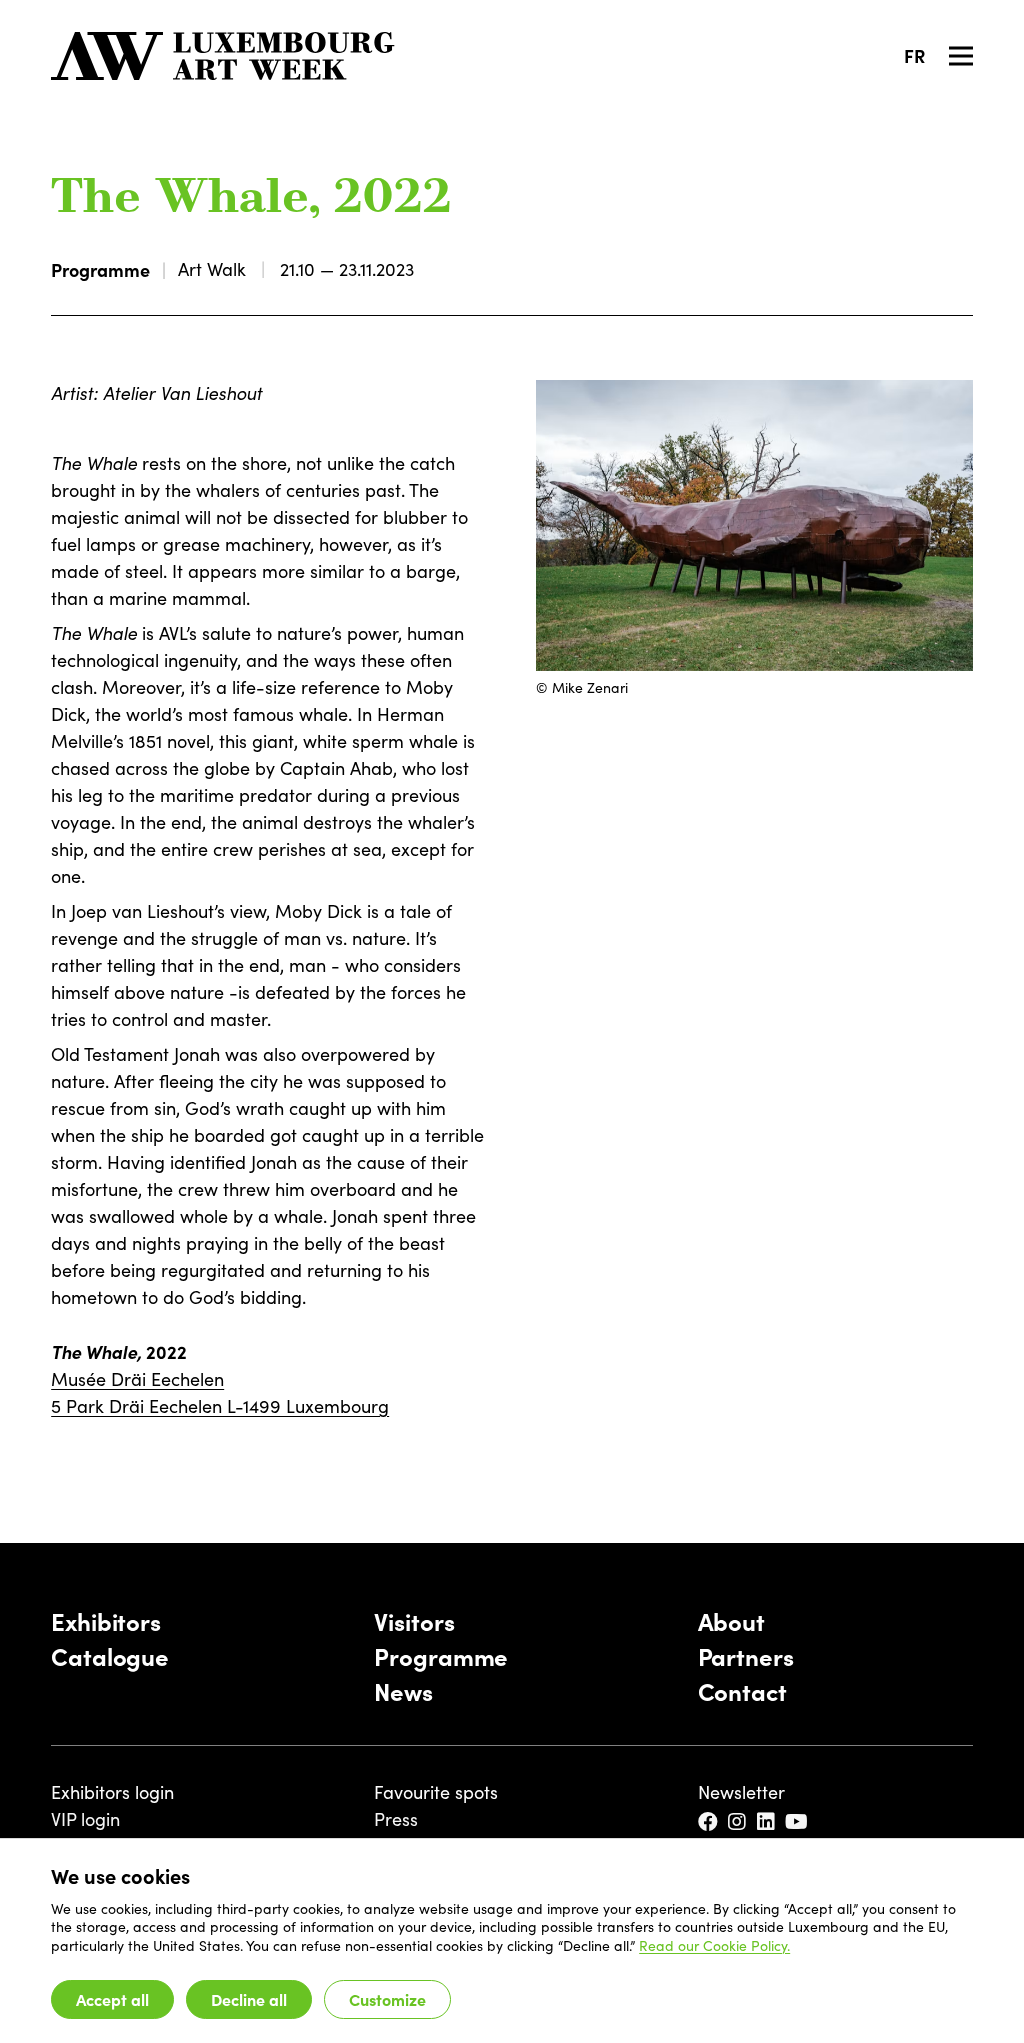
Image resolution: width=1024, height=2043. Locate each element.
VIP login (85, 1819)
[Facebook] (709, 1822)
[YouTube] (798, 1822)
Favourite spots (436, 1792)
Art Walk (212, 269)
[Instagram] (738, 1822)
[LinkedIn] (767, 1822)
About (731, 1620)
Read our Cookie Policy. (714, 1945)
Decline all (249, 1999)
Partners (746, 1655)
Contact (742, 1690)
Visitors (414, 1620)
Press (396, 1819)
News (403, 1690)
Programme (100, 269)
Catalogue (110, 1655)
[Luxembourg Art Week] (223, 56)
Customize (387, 1999)
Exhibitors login (112, 1792)
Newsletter (741, 1792)
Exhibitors (106, 1620)
